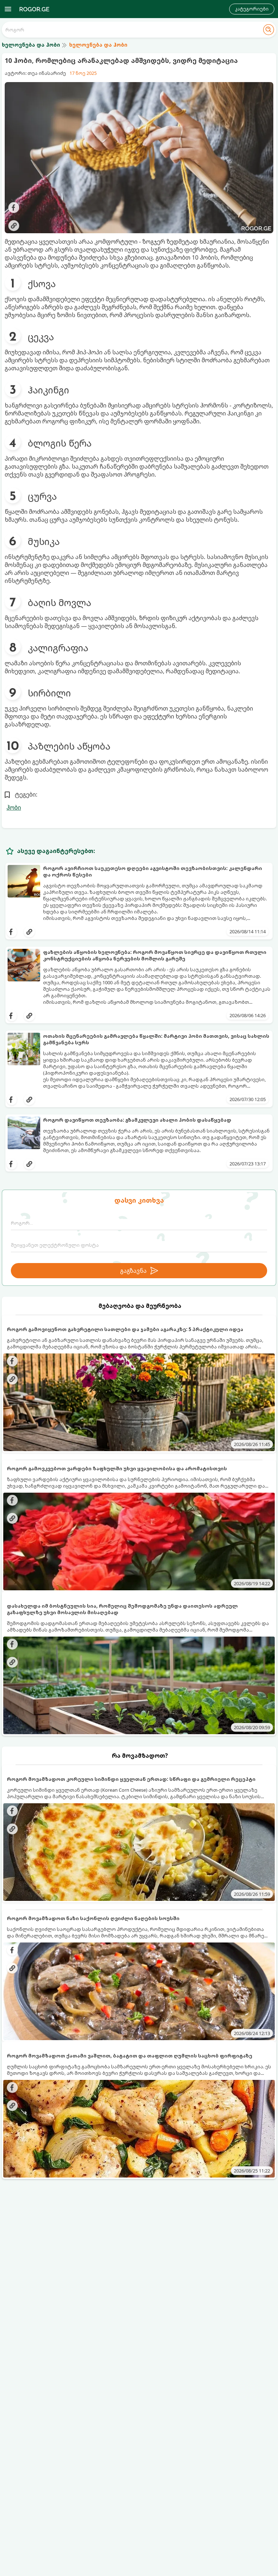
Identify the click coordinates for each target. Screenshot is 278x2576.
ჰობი (14, 807)
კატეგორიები (252, 9)
